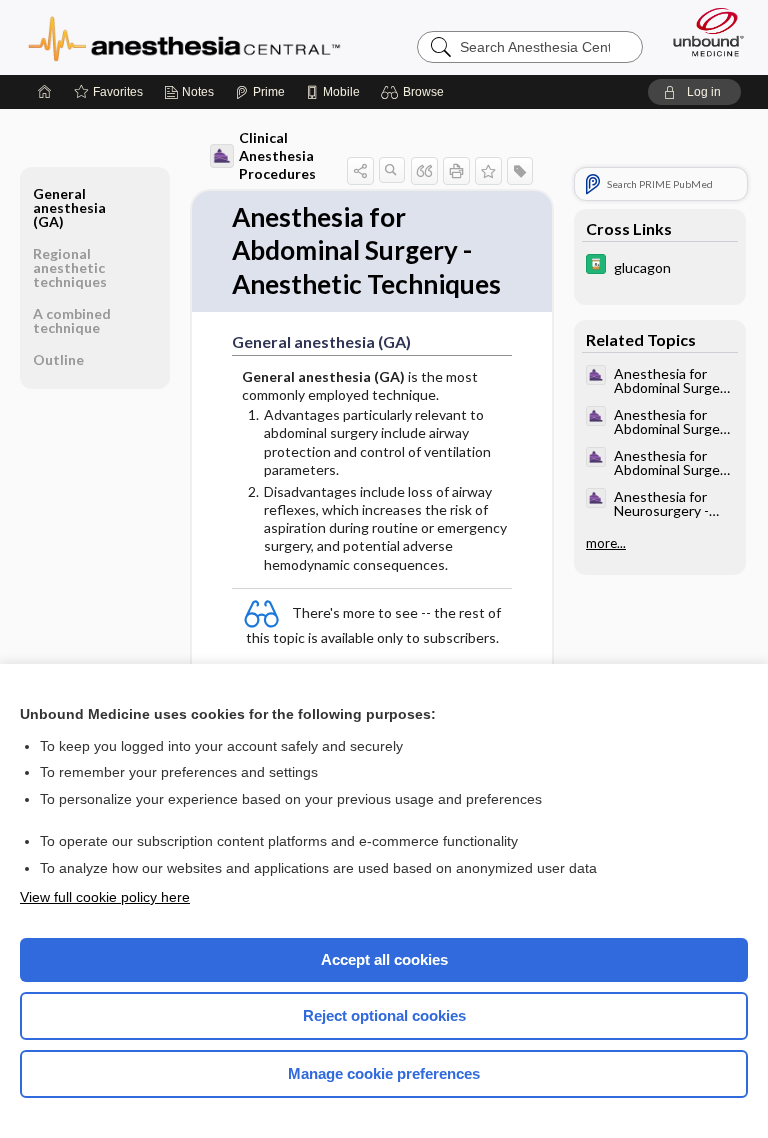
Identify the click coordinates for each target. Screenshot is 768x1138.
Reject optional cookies (384, 1015)
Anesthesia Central (184, 37)
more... (606, 543)
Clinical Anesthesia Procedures (277, 155)
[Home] (45, 92)
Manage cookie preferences (384, 1073)
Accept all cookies (384, 959)
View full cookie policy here (105, 897)
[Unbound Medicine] (702, 32)
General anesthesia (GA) (69, 207)
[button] (415, 92)
